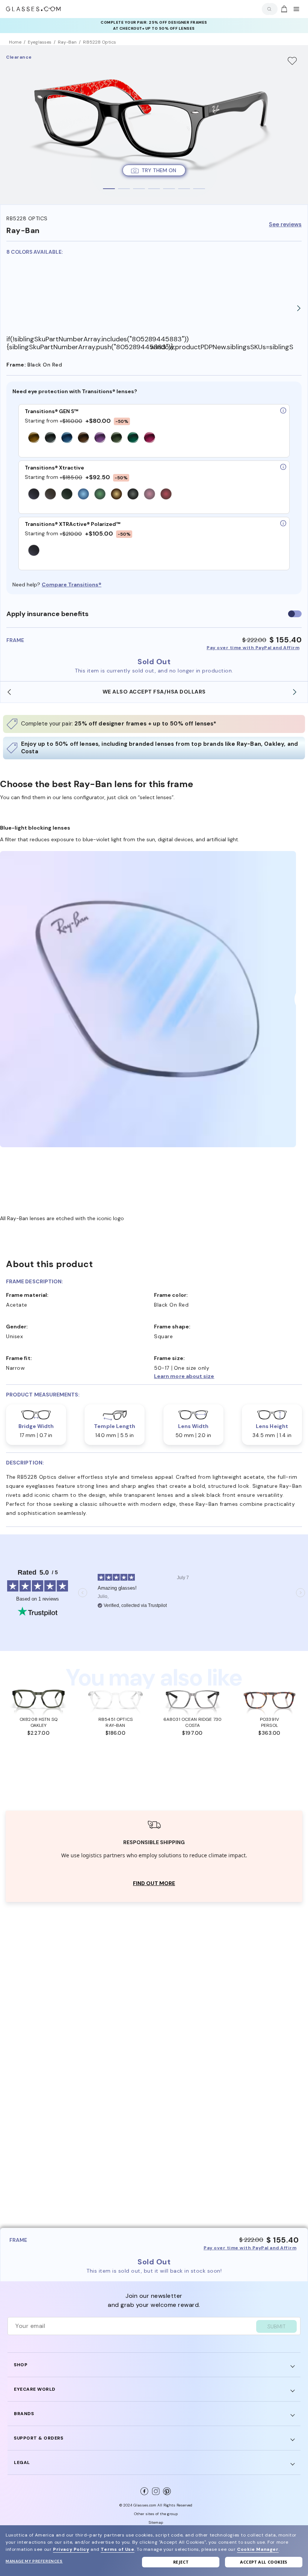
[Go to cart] (283, 9)
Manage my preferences (34, 2561)
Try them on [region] (159, 170)
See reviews (285, 225)
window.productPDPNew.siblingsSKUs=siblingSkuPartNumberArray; (222, 347)
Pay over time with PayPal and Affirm (253, 648)
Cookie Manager (258, 2549)
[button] (228, 1376)
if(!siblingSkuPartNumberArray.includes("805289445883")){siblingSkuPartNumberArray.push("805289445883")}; (78, 343)
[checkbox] (295, 614)
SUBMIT (276, 2326)
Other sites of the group (156, 2514)
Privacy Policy (71, 2549)
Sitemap (156, 2522)
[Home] (33, 9)
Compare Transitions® (72, 585)
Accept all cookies (264, 2562)
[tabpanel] (154, 125)
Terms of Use (117, 2549)
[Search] (268, 9)
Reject (181, 2562)
